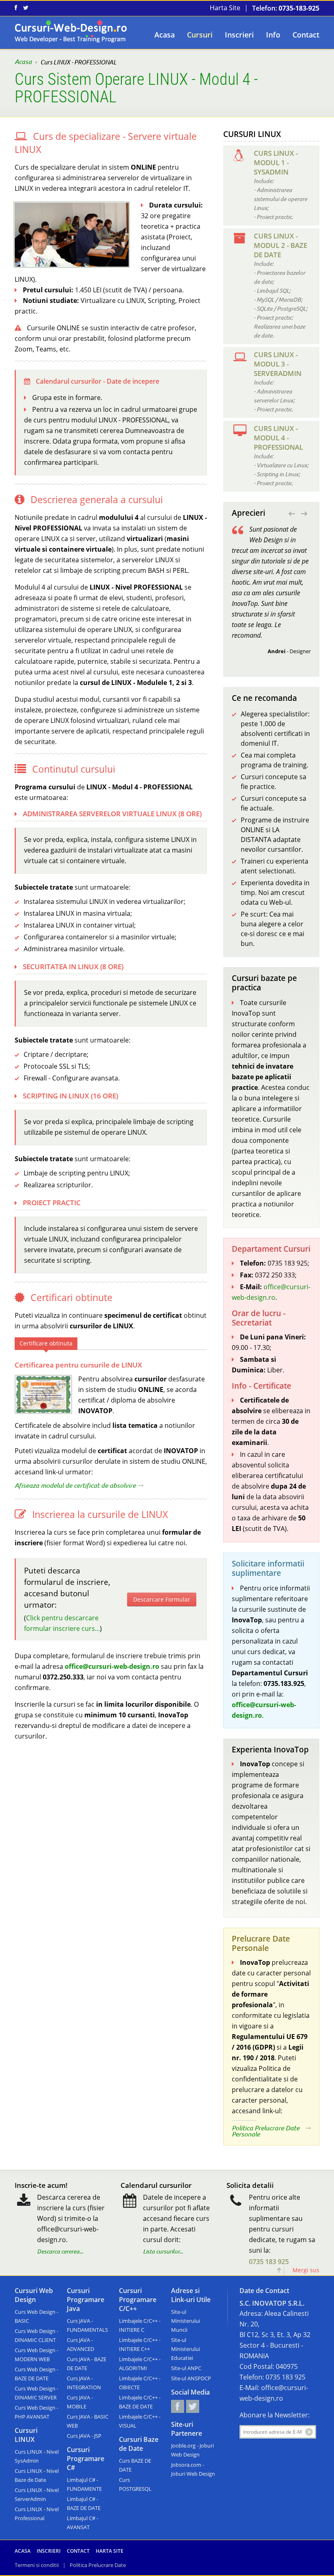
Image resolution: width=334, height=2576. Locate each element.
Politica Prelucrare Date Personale (266, 2131)
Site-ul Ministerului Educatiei (186, 2349)
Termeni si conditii (37, 2565)
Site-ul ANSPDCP (191, 2378)
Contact (306, 35)
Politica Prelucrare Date (98, 2565)
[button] (292, 514)
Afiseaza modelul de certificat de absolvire (75, 1486)
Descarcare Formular (162, 1599)
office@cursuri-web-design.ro (112, 1666)
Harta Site (225, 8)
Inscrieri (239, 35)
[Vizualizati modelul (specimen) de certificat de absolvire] (43, 1394)
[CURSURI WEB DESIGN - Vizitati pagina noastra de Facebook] (16, 8)
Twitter (193, 2406)
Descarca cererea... (60, 2251)
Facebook (178, 2406)
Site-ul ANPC (186, 2368)
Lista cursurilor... (163, 2251)
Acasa (165, 35)
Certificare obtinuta (46, 1343)
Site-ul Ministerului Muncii (186, 2321)
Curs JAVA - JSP (84, 2436)
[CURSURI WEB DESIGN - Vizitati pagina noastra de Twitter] (26, 8)
